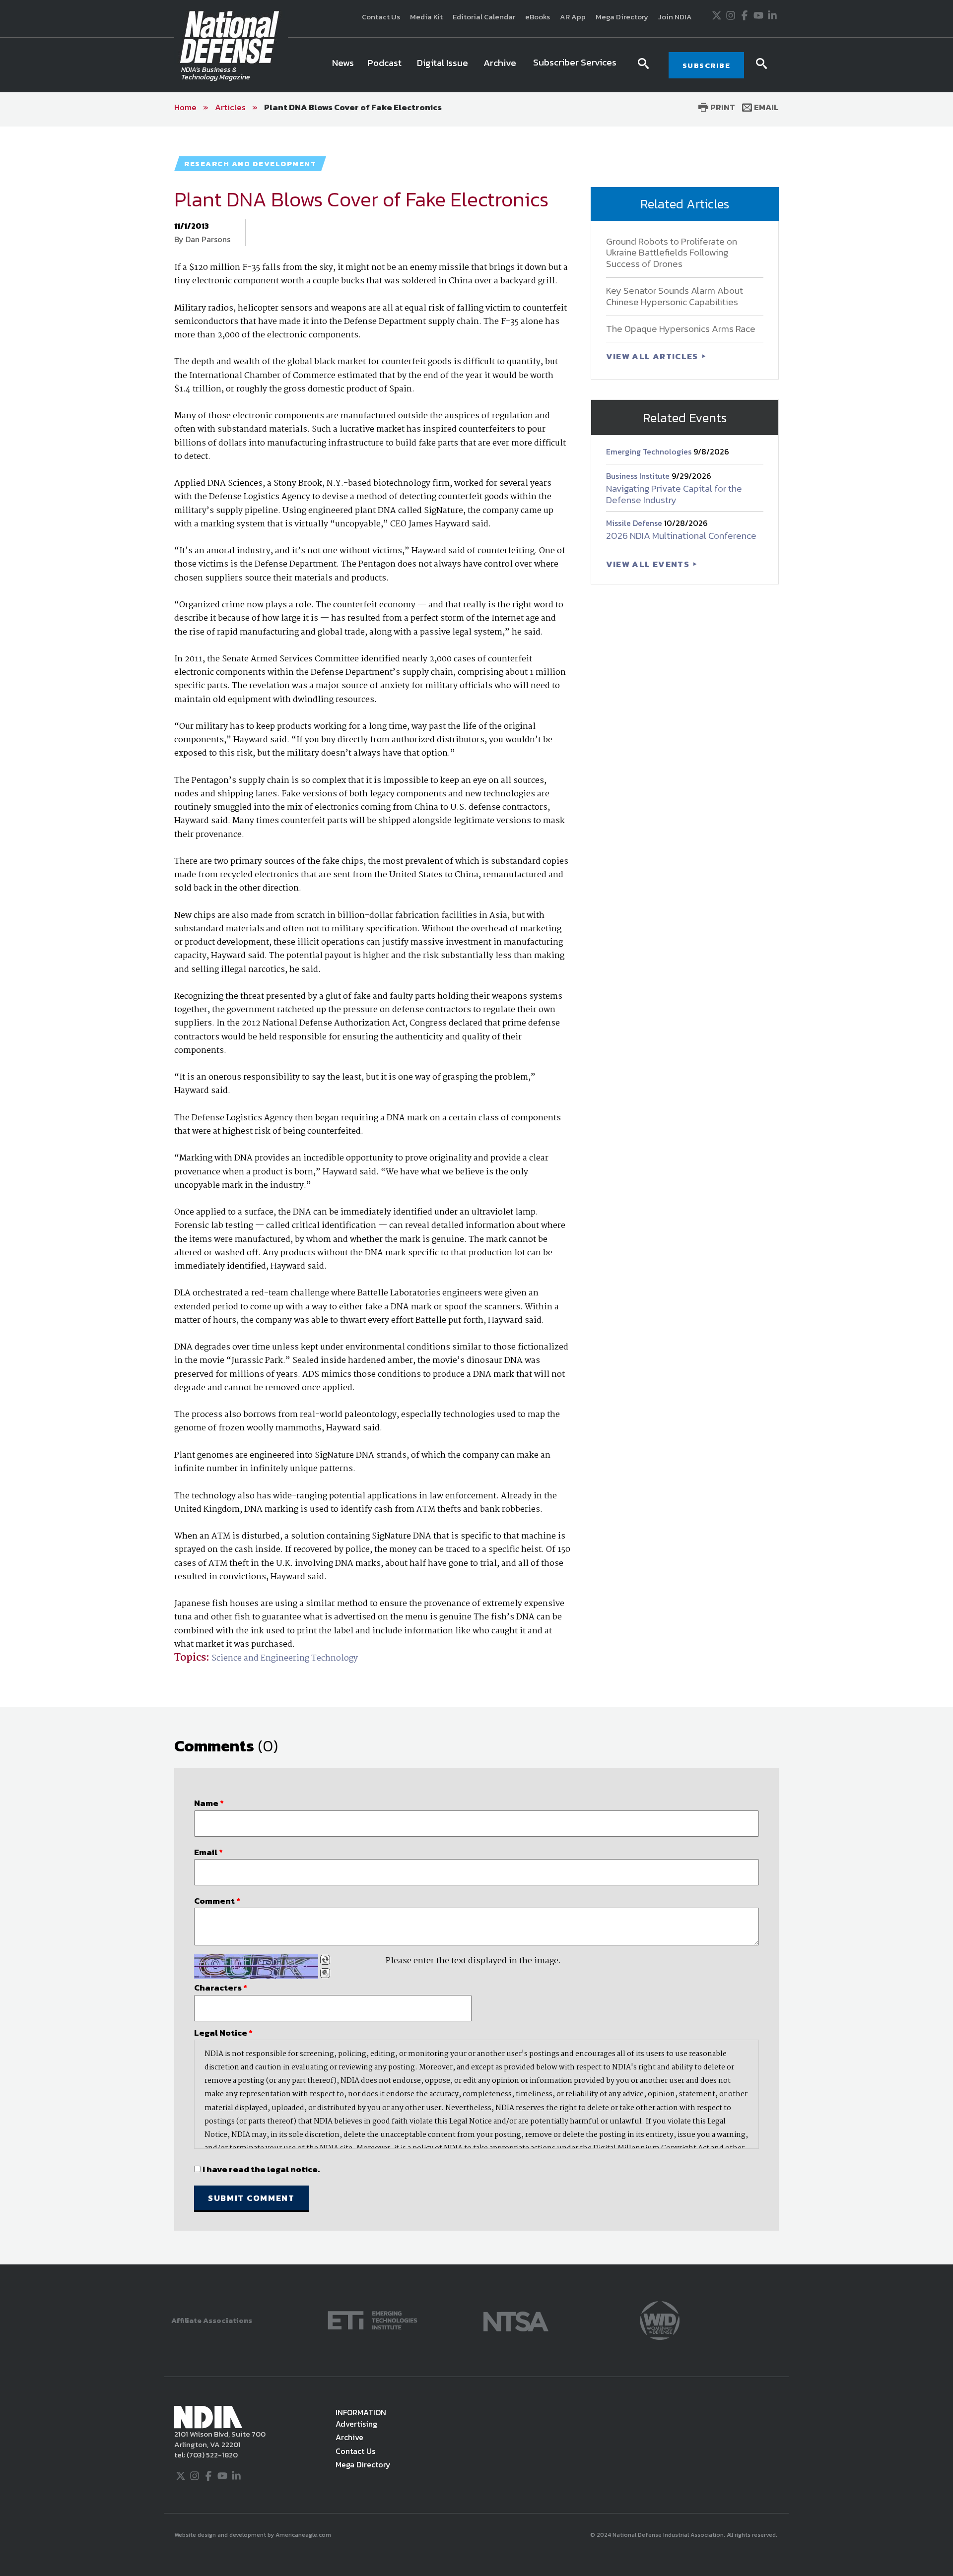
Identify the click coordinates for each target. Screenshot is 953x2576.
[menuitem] (343, 65)
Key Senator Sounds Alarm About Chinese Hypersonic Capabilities (675, 296)
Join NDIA (675, 17)
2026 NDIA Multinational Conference (681, 536)
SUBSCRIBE (707, 65)
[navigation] (476, 65)
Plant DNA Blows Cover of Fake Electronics (353, 107)
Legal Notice (223, 2033)
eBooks (538, 17)
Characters (221, 1988)
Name (209, 1803)
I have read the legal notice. (261, 2169)
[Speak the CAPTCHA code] (325, 1973)
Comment (217, 1901)
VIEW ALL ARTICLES (653, 356)
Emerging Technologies (650, 451)
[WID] (660, 2320)
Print (722, 107)
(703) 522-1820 (211, 2455)
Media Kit (426, 17)
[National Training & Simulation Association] (516, 2320)
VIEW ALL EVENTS (649, 564)
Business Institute (639, 476)
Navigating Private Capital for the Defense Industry (674, 494)
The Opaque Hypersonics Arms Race (681, 329)
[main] (476, 1195)
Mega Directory (622, 17)
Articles (230, 107)
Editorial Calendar (484, 17)
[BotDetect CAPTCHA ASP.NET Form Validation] (256, 1967)
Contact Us (381, 17)
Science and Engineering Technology (285, 1658)
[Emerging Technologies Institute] (373, 2320)
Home (185, 107)
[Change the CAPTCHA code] (325, 1960)
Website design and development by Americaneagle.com (253, 2535)
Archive (349, 2437)
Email (765, 107)
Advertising (356, 2424)
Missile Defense (635, 523)
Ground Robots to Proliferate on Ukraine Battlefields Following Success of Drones (672, 253)
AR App (573, 17)
